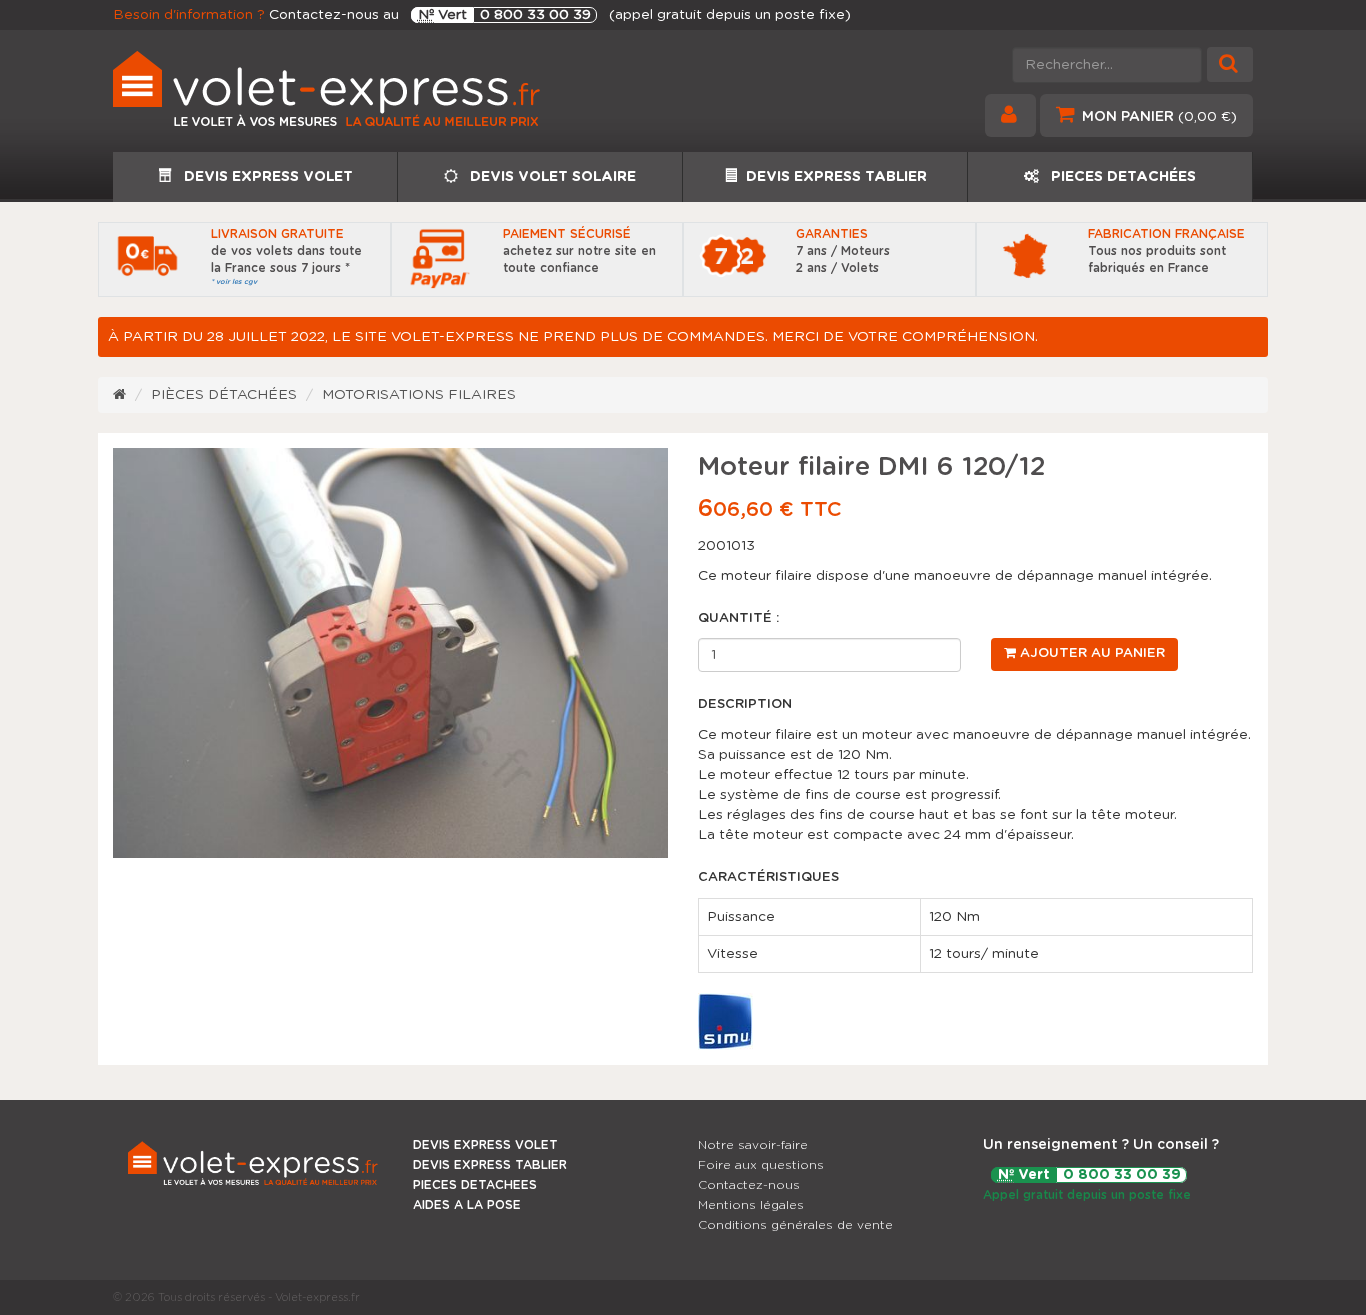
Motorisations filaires (419, 395)
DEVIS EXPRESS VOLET (266, 177)
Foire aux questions (761, 1165)
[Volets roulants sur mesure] (390, 96)
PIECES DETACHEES (475, 1185)
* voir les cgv (234, 281)
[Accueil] (119, 395)
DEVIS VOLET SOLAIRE (551, 177)
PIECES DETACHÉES (1121, 177)
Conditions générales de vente (795, 1225)
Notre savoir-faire (753, 1145)
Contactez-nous (749, 1185)
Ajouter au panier (1090, 653)
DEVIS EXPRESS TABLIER (836, 177)
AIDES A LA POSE (467, 1205)
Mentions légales (751, 1205)
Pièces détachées (224, 395)
